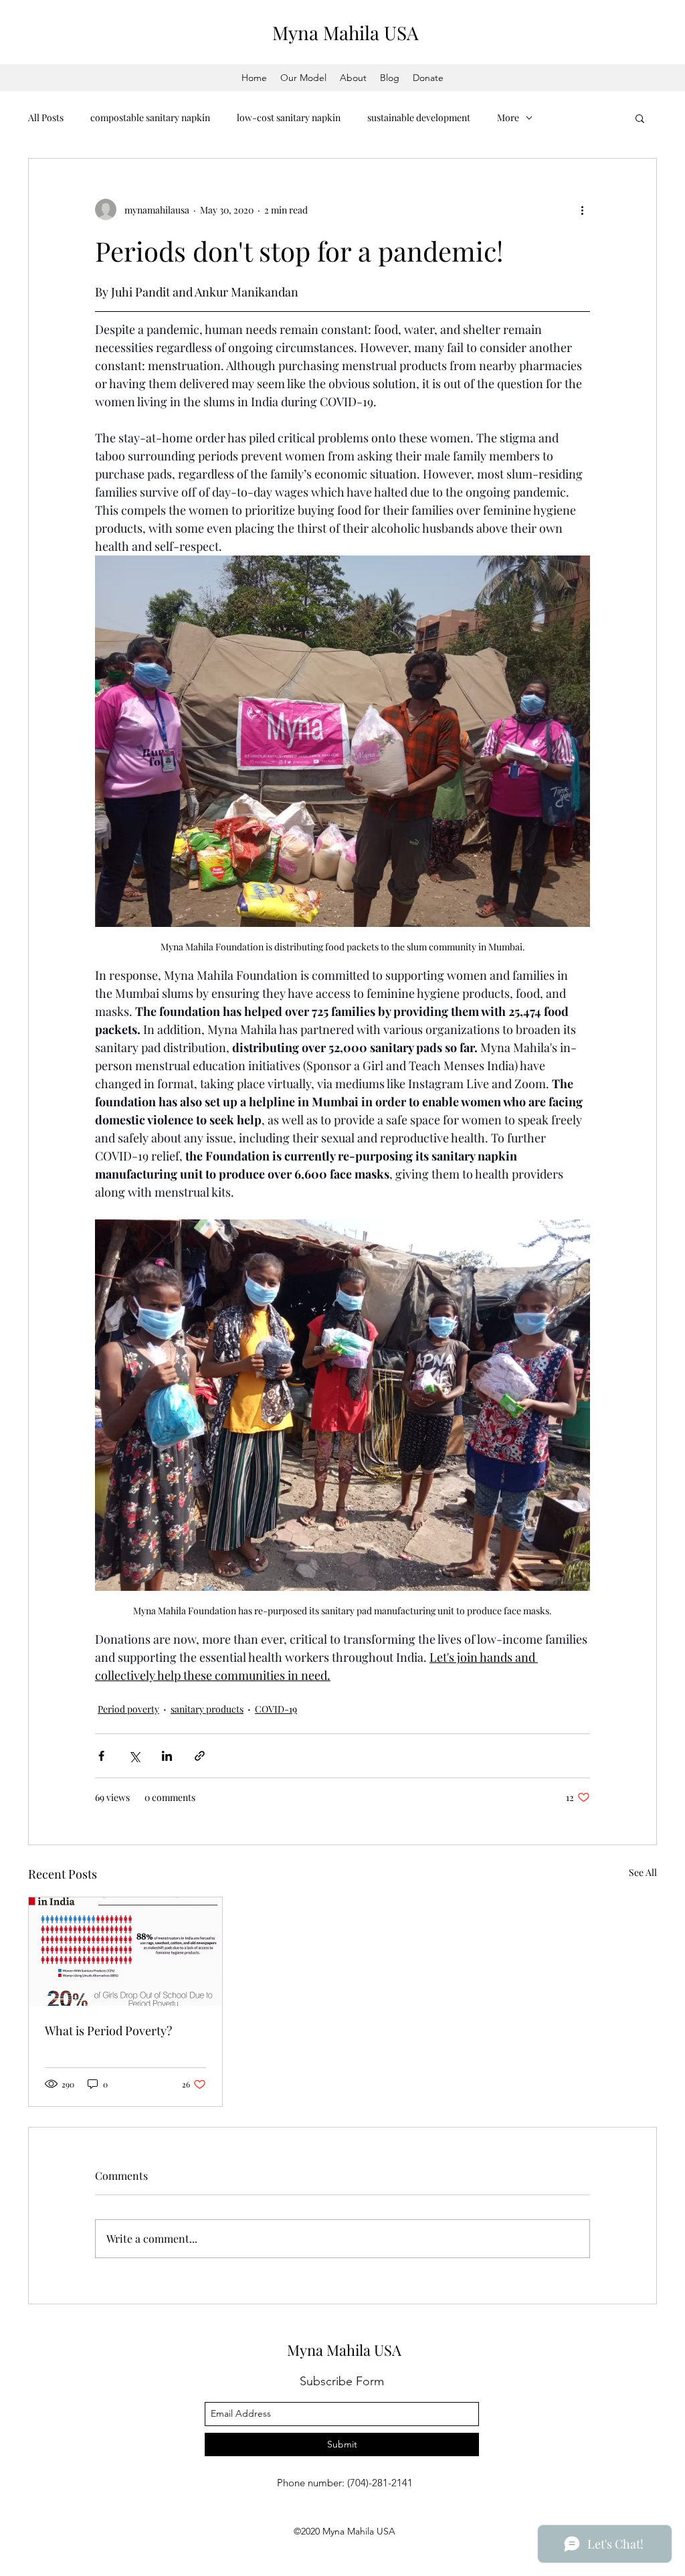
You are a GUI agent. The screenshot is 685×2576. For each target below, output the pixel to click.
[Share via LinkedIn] (167, 1756)
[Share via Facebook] (101, 1756)
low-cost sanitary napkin (289, 117)
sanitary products (207, 1709)
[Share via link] (200, 1756)
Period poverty (128, 1709)
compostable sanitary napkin (150, 117)
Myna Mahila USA (346, 32)
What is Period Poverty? (108, 2031)
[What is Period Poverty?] (125, 1952)
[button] (640, 118)
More (508, 117)
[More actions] (582, 209)
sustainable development (419, 117)
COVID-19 (276, 1709)
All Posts (46, 117)
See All (643, 1872)
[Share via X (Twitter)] (134, 1756)
